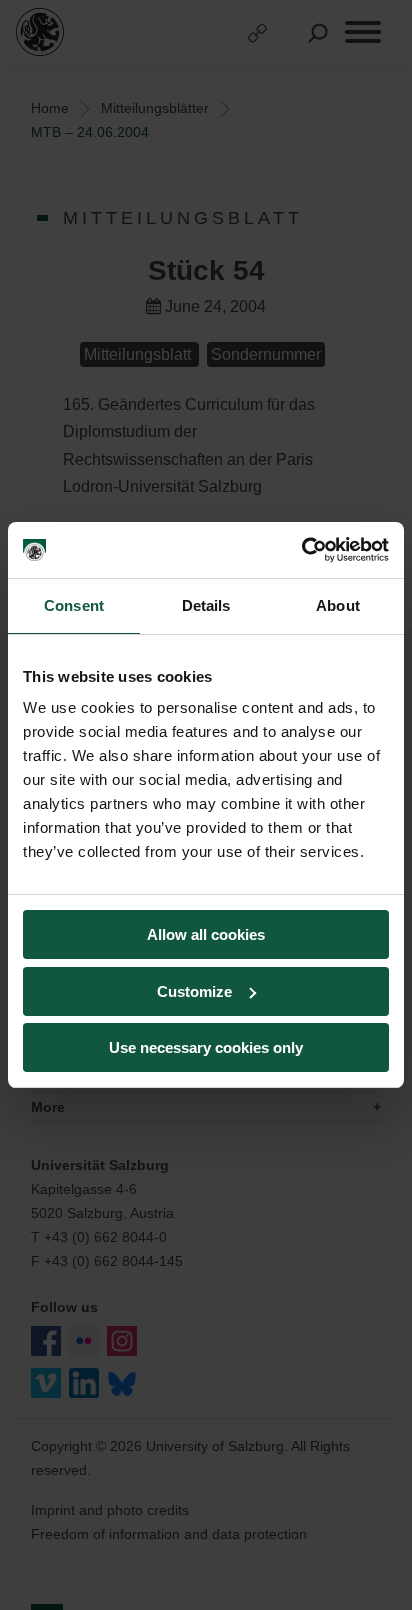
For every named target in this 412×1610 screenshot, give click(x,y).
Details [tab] (206, 605)
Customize (194, 991)
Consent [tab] (74, 605)
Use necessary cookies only (206, 1047)
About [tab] (338, 605)
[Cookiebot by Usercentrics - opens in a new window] (301, 550)
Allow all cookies (206, 934)
